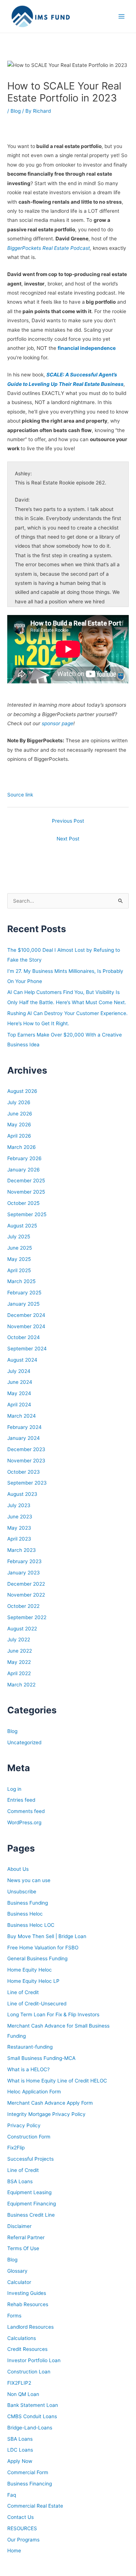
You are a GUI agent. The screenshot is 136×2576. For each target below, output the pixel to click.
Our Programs (23, 2540)
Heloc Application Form (34, 2092)
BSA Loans (20, 2181)
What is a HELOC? (28, 2069)
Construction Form (29, 2137)
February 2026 (24, 1158)
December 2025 (26, 1181)
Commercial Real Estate (35, 2506)
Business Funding (28, 1903)
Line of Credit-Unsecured (37, 2004)
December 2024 (26, 1315)
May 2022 (19, 1662)
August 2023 (22, 1494)
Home (14, 2551)
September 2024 (27, 1349)
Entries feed (21, 1800)
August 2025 (22, 1226)
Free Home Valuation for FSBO (43, 1948)
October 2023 (24, 1472)
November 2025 (26, 1192)
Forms (14, 2316)
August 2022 (22, 1629)
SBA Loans (20, 2439)
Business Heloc (25, 1914)
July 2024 (19, 1371)
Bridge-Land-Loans (30, 2428)
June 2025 (20, 1248)
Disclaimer (19, 2226)
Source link (20, 795)
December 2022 (26, 1584)
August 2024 (22, 1360)
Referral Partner (26, 2237)
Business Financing (30, 2484)
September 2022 (27, 1617)
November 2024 (26, 1326)
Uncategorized (24, 1742)
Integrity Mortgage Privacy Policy (46, 2114)
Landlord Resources (30, 2327)
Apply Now (20, 2461)
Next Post (68, 839)
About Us (18, 1869)
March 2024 (22, 1416)
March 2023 (22, 1550)
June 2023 (20, 1517)
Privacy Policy (24, 2125)
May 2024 (19, 1393)
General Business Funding (37, 1958)
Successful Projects (30, 2159)
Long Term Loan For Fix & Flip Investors (53, 2014)
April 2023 (19, 1539)
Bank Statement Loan (33, 2405)
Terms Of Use (23, 2248)
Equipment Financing (32, 2204)
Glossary (17, 2271)
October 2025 (23, 1203)
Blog (16, 111)
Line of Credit (23, 1992)
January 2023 (24, 1573)
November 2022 (26, 1595)
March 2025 (21, 1281)
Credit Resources (27, 2349)
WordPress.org (24, 1822)
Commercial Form (28, 2472)
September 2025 (27, 1214)
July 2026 (19, 1102)
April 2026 (19, 1136)
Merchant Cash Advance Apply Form (50, 2103)
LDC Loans (20, 2450)
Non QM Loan (23, 2394)
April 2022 (19, 1673)
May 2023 (19, 1528)
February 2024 (24, 1427)
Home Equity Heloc (30, 1970)
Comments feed (26, 1811)
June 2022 (20, 1651)
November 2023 (26, 1461)
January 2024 (24, 1438)
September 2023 (27, 1483)
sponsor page (57, 723)
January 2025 (23, 1304)
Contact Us (20, 2517)
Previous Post (68, 821)
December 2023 (26, 1449)
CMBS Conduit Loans (32, 2416)
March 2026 (22, 1147)
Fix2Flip (16, 2148)
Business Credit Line (31, 2215)
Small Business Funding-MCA (41, 2058)
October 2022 (23, 1606)
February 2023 (24, 1561)
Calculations (22, 2338)
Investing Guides (27, 2293)
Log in (14, 1789)
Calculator (19, 2282)
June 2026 (20, 1114)
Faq (12, 2495)
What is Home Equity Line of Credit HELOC (57, 2081)
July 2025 (19, 1237)
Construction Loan (29, 2372)
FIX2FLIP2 (19, 2383)
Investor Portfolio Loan (34, 2360)
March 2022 (21, 1685)
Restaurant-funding (30, 2047)
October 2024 (24, 1337)
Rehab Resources (28, 2304)
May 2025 (19, 1259)
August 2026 (22, 1091)
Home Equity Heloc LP (33, 1981)
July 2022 (19, 1640)
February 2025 (24, 1293)
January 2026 (24, 1170)
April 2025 (19, 1270)
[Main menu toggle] (122, 17)
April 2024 (19, 1405)
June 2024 (20, 1382)
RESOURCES (22, 2528)
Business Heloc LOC (31, 1925)
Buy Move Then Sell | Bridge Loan (47, 1936)
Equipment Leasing (29, 2192)
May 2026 (19, 1125)
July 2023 (19, 1505)
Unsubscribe (22, 1892)
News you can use (29, 1880)
